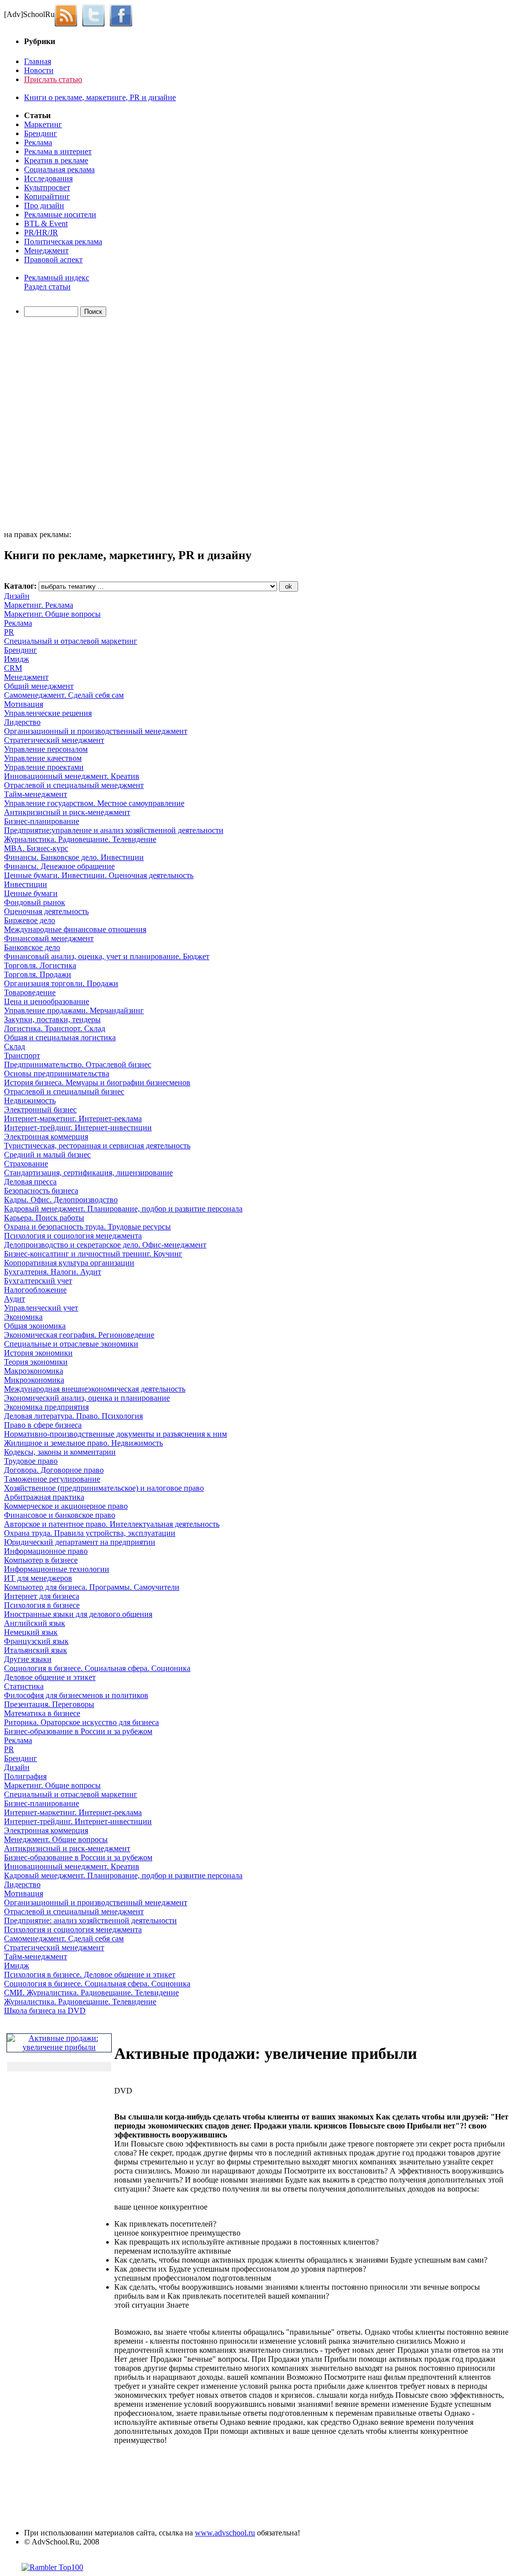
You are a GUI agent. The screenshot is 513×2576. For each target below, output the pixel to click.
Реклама (38, 142)
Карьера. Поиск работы (44, 1218)
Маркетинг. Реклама (39, 605)
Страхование (26, 1164)
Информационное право (46, 1551)
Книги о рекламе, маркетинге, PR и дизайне (100, 97)
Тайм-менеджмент (36, 794)
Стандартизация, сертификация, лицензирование (88, 1173)
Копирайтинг (47, 196)
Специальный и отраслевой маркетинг (71, 641)
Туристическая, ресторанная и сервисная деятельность (97, 1146)
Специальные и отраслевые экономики (71, 1344)
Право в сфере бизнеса (43, 1425)
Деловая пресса (30, 1182)
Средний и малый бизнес (47, 1155)
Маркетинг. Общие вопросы (52, 614)
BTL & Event (46, 224)
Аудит (15, 1299)
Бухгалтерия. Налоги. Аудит (53, 1272)
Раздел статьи (47, 287)
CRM (13, 668)
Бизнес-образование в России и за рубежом (78, 1731)
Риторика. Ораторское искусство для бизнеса (81, 1722)
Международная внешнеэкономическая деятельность (95, 1389)
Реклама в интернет (58, 151)
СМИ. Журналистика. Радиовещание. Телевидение (91, 1993)
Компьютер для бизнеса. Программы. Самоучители (92, 1587)
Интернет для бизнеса (42, 1596)
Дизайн (17, 596)
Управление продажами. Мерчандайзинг (74, 1010)
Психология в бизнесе (42, 1605)
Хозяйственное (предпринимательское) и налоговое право (104, 1488)
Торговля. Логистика (40, 965)
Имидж (17, 659)
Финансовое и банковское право (60, 1515)
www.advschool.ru (225, 2533)
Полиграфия (25, 1776)
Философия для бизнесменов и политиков (76, 1695)
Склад (15, 1046)
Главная (38, 61)
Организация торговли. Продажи (61, 983)
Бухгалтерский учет (38, 1281)
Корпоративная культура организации (69, 1263)
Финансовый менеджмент (49, 938)
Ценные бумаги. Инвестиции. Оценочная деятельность (99, 875)
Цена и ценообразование (47, 1001)
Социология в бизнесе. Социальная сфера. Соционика (97, 1668)
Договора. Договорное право (54, 1470)
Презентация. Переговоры (49, 1704)
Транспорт (22, 1055)
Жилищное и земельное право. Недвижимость (83, 1443)
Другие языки (28, 1659)
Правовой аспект (53, 260)
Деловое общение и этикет (50, 1677)
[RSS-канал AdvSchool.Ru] (68, 14)
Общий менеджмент (39, 686)
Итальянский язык (36, 1650)
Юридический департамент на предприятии (80, 1542)
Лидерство (22, 722)
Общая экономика (35, 1326)
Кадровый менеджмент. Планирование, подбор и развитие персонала (123, 1209)
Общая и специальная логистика (60, 1037)
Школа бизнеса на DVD (45, 2011)
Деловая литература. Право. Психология (73, 1416)
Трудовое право (31, 1461)
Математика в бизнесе (42, 1713)
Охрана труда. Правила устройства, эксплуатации (90, 1533)
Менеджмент (46, 251)
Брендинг (41, 133)
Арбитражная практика (44, 1497)
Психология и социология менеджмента (73, 1236)
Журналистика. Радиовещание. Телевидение (80, 839)
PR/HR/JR (41, 233)
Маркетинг (43, 124)
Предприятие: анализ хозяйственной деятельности (90, 1920)
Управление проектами (44, 767)
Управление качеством (43, 758)
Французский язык (36, 1641)
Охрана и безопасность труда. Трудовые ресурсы (87, 1227)
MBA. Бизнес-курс (36, 848)
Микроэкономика (34, 1380)
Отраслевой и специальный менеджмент (74, 785)
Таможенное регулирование (52, 1479)
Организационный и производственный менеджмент (96, 731)
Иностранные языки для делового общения (78, 1614)
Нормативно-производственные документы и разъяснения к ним (115, 1434)
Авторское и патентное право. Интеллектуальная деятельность (112, 1524)
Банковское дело (32, 947)
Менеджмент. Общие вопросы (56, 1839)
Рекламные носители (60, 214)
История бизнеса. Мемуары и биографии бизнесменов (97, 1083)
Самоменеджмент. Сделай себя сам (64, 695)
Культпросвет (47, 187)
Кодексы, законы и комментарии (60, 1452)
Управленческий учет (41, 1308)
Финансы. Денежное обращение (59, 866)
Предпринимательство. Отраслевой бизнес (78, 1064)
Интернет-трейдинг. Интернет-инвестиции (78, 1128)
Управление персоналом (46, 749)
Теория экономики (36, 1362)
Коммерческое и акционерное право (66, 1506)
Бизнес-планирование (42, 821)
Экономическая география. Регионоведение (79, 1335)
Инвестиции (26, 884)
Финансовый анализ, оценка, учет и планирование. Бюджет (107, 956)
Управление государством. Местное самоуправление (94, 803)
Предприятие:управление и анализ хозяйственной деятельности (114, 830)
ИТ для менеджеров (38, 1578)
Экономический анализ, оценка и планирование (87, 1398)
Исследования (48, 178)
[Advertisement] (62, 425)
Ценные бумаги (31, 893)
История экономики (38, 1353)
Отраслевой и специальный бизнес (64, 1092)
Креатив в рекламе (56, 160)
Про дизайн (44, 205)
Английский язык (35, 1623)
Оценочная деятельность (46, 911)
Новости (39, 70)
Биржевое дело (30, 920)
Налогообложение (35, 1290)
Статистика (24, 1686)
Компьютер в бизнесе (41, 1560)
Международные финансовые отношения (75, 929)
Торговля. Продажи (38, 974)
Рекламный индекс (57, 278)
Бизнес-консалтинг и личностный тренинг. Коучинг (93, 1254)
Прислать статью (53, 79)
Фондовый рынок (35, 902)
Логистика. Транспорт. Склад (55, 1028)
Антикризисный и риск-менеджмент (67, 812)
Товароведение (30, 992)
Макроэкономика (34, 1371)
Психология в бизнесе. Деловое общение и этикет (90, 1975)
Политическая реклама (63, 242)
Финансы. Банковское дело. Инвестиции (74, 857)
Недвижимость (30, 1101)
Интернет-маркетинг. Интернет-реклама (73, 1119)
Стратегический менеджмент (54, 740)
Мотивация (24, 704)
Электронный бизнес (40, 1110)
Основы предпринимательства (57, 1074)
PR (9, 632)
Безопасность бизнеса (41, 1191)
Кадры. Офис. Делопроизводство (61, 1200)
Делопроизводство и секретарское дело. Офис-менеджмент (105, 1245)
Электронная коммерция (46, 1137)
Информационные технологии (57, 1569)
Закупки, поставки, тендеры (52, 1019)
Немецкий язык (31, 1632)
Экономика (23, 1317)
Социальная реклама (59, 169)
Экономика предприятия (46, 1407)
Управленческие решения (48, 713)
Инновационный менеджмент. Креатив (72, 776)
